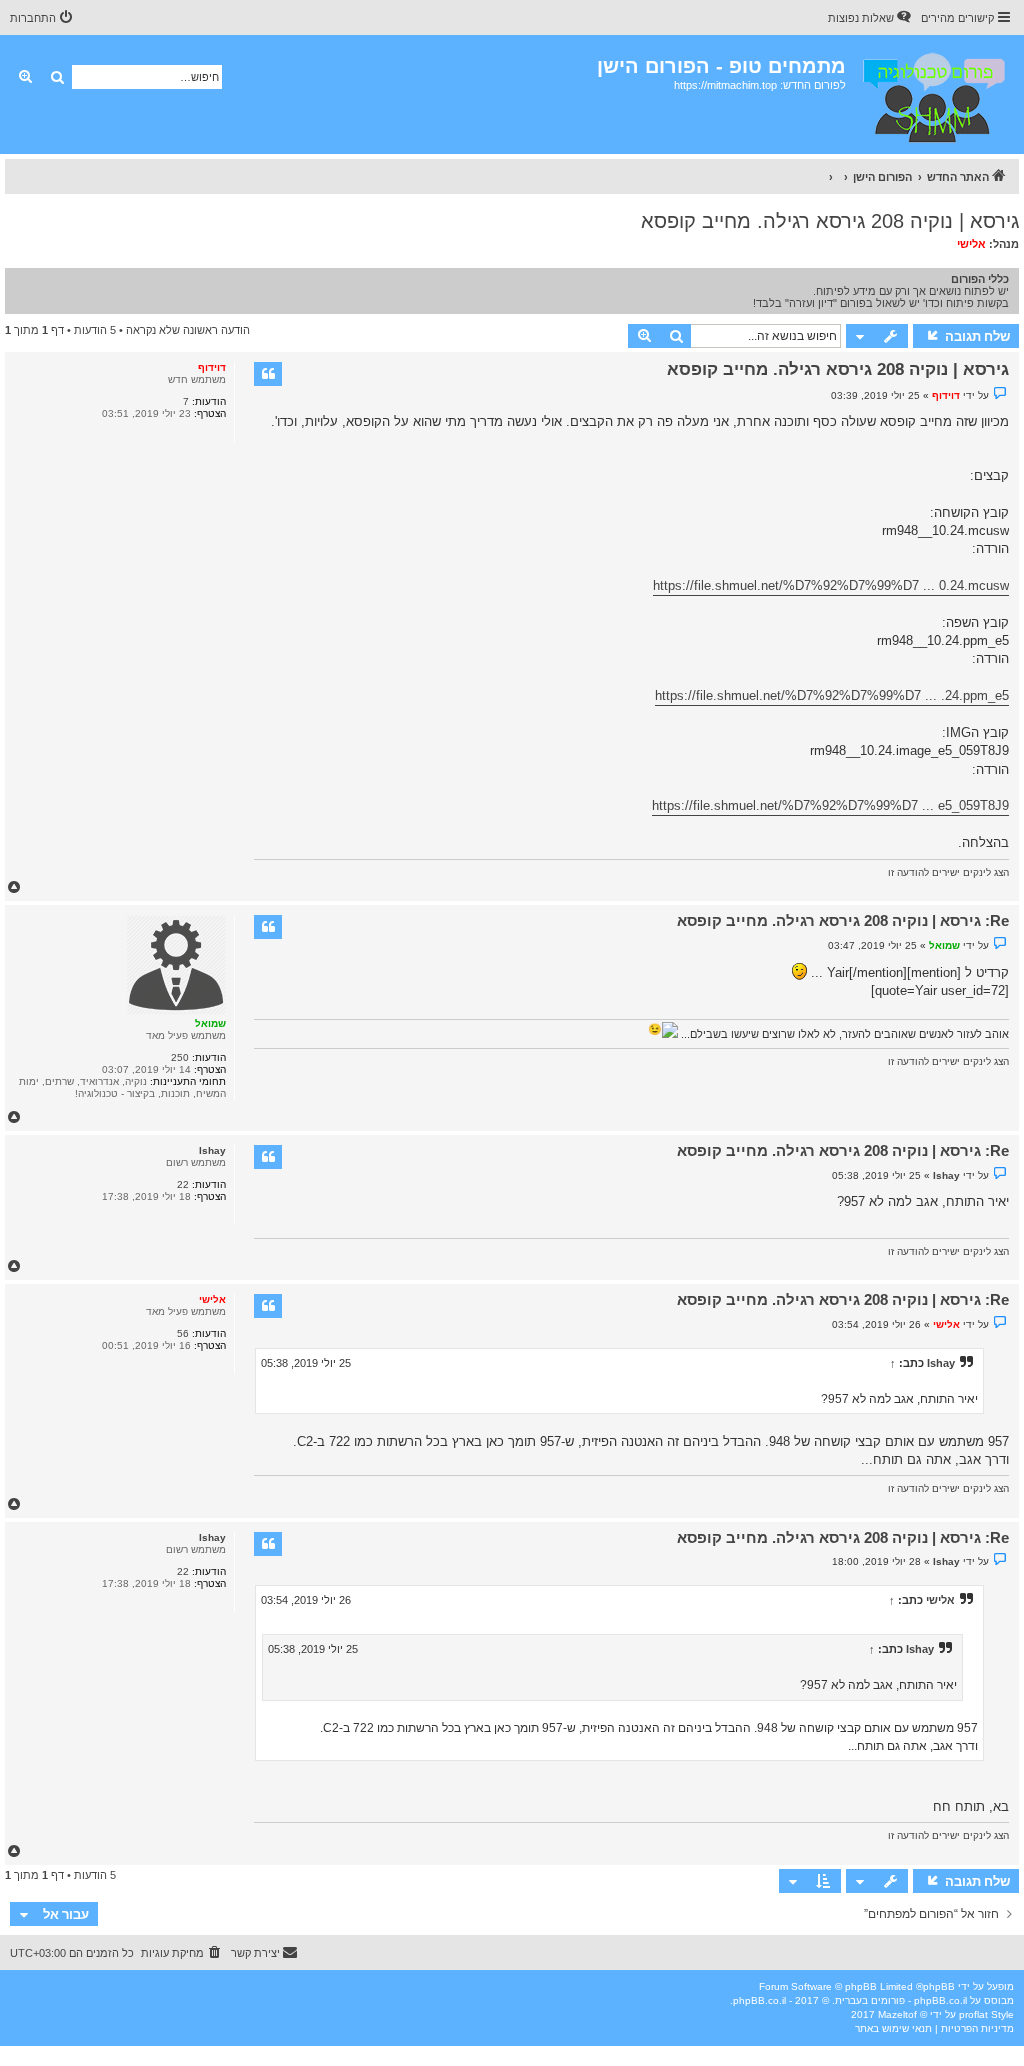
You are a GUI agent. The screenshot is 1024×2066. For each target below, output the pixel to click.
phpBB (939, 1986)
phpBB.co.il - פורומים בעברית (901, 2000)
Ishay (212, 1150)
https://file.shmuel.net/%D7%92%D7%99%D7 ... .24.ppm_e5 (832, 695)
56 (183, 1333)
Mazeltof (897, 2014)
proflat (973, 2014)
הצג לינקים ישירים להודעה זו (948, 872)
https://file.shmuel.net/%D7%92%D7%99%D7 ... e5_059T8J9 (830, 805)
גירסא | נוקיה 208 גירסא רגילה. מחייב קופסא (830, 221)
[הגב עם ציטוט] (268, 374)
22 (183, 1184)
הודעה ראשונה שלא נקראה (188, 330)
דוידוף (212, 367)
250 (180, 1057)
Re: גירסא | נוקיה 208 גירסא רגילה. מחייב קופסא (843, 920)
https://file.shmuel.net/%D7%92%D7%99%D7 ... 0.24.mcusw (831, 585)
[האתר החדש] (932, 94)
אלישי (971, 244)
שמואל (210, 1023)
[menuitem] (871, 18)
